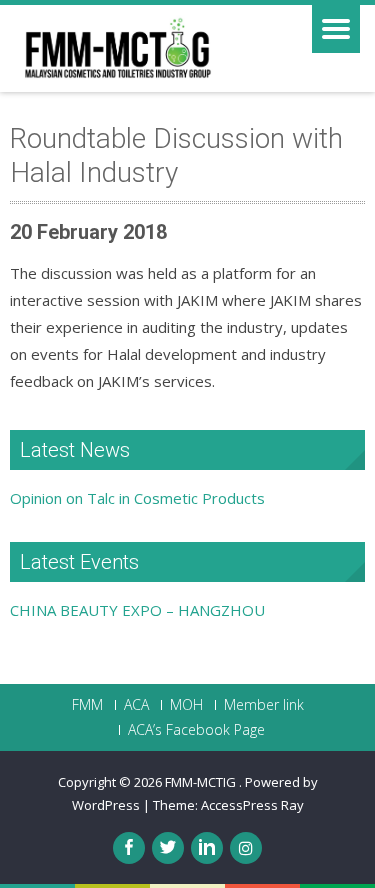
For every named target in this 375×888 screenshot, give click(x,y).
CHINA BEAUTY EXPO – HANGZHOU (137, 610)
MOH (186, 705)
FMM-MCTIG (202, 782)
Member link (264, 705)
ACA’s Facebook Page (196, 730)
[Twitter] (168, 848)
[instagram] (246, 848)
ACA (136, 705)
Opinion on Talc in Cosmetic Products (137, 498)
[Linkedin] (207, 848)
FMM (87, 705)
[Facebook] (129, 848)
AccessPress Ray (252, 805)
